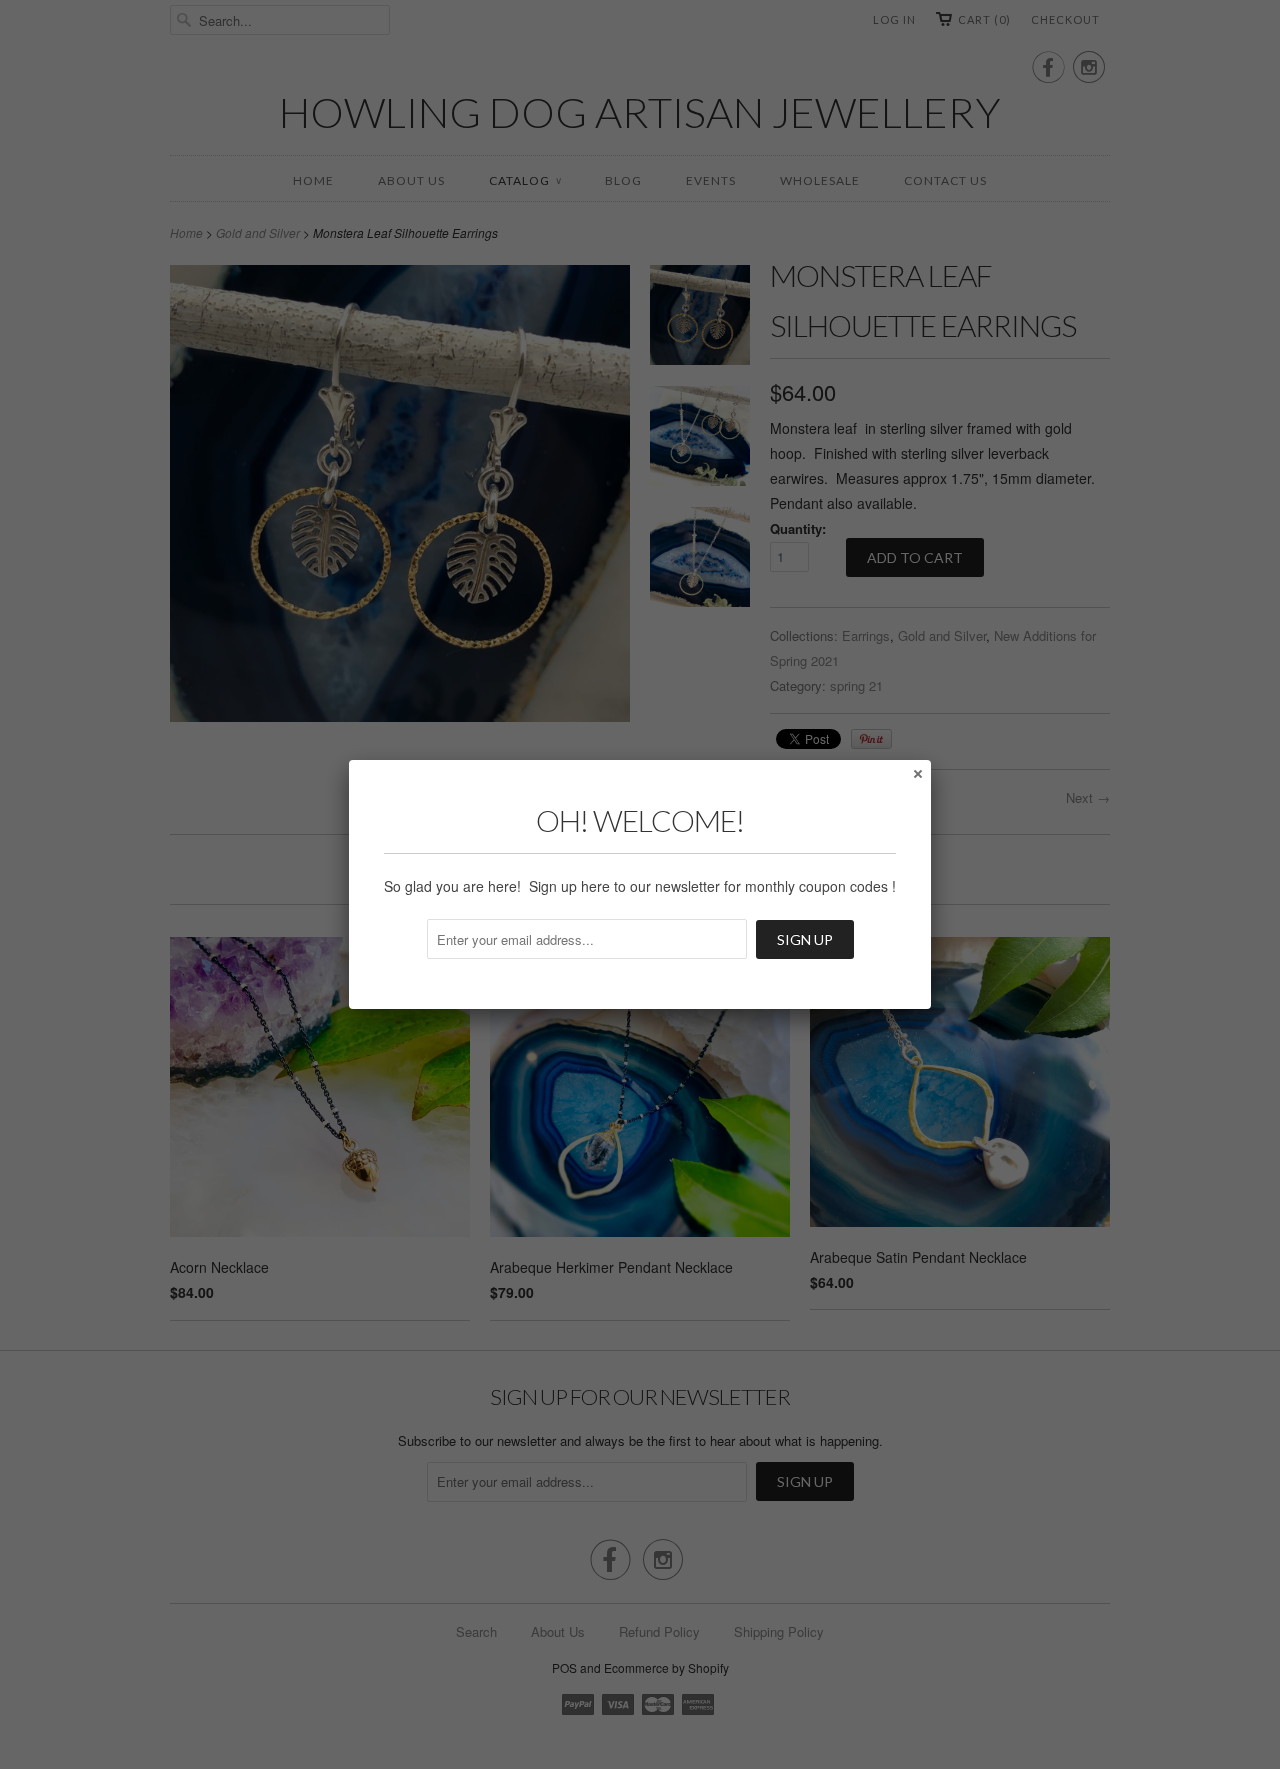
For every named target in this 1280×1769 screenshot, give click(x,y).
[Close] (917, 773)
